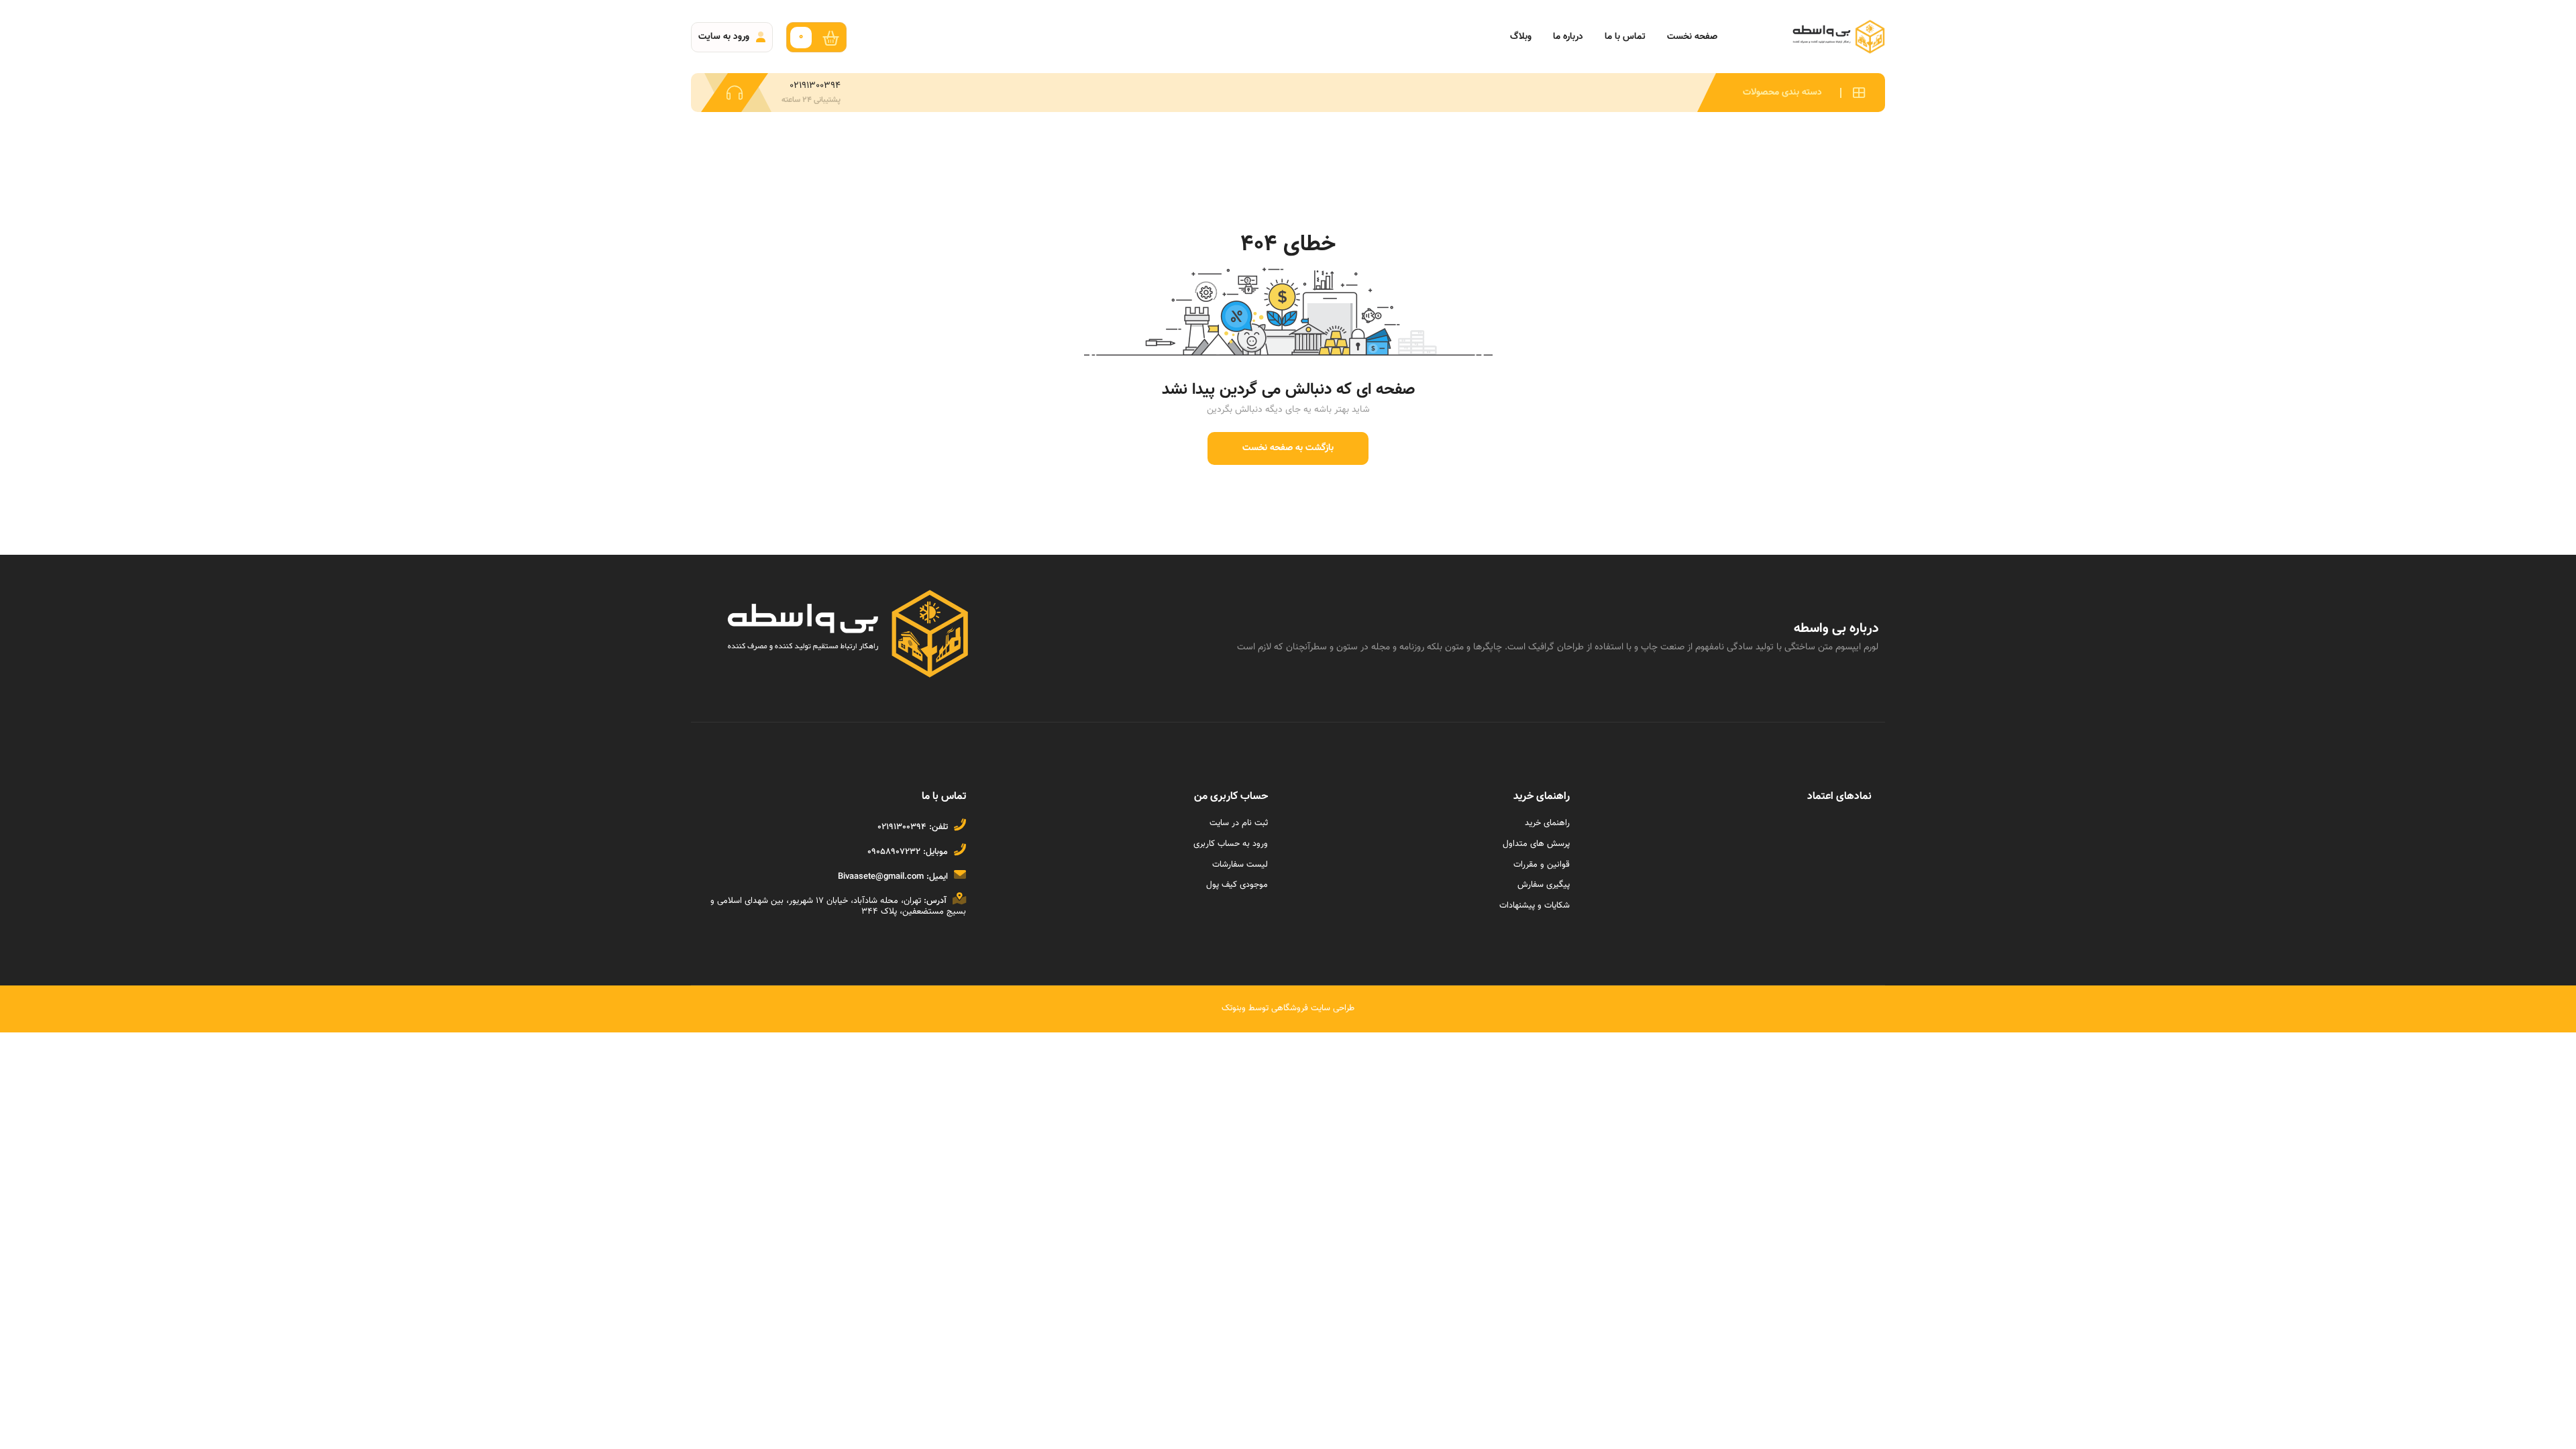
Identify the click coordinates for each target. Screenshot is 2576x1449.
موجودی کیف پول (1237, 885)
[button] (1791, 93)
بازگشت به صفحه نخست (1288, 448)
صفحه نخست (1692, 37)
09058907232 (894, 852)
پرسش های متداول (1536, 844)
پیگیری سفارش (1544, 885)
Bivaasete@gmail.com (881, 877)
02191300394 (902, 827)
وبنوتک (1234, 1008)
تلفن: (938, 827)
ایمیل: (937, 877)
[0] (834, 37)
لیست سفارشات (1240, 865)
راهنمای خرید (1547, 823)
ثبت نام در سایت (1239, 823)
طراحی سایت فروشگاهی (1311, 1008)
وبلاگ (1521, 37)
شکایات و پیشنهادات (1535, 906)
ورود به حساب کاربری (1231, 844)
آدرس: (935, 901)
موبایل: (935, 852)
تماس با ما (1625, 37)
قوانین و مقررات (1542, 865)
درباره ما (1568, 37)
